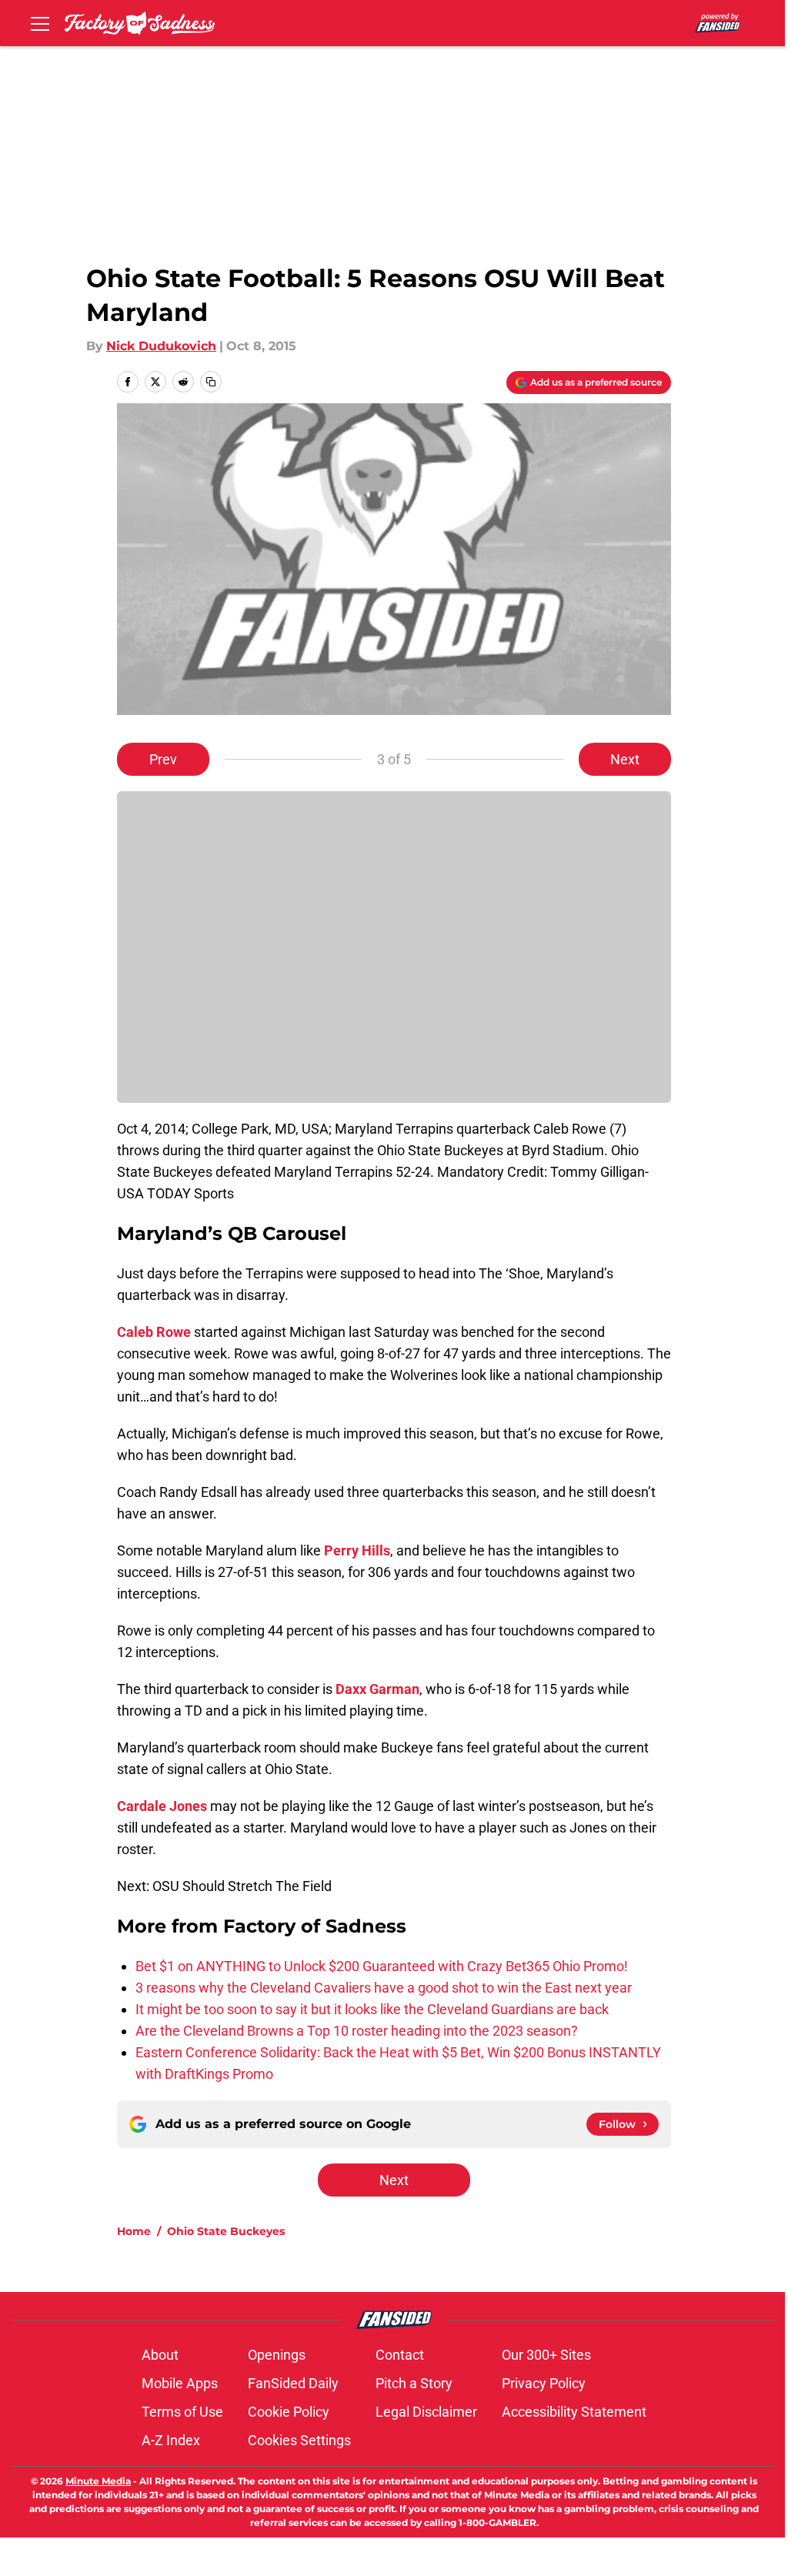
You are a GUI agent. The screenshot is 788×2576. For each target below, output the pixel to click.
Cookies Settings (299, 2440)
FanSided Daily (293, 2383)
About (160, 2355)
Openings (277, 2355)
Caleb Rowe (154, 1332)
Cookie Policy (289, 2412)
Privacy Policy (544, 2383)
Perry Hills (357, 1550)
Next (625, 759)
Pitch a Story (414, 2383)
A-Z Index (171, 2440)
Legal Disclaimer (426, 2412)
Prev (163, 759)
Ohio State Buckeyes (226, 2231)
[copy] (211, 382)
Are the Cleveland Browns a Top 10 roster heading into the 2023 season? (357, 2031)
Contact (400, 2355)
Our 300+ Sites (546, 2355)
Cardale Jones (162, 1806)
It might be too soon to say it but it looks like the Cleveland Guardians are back (372, 2009)
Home (134, 2231)
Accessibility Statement (574, 2412)
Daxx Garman (377, 1689)
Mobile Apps (180, 2383)
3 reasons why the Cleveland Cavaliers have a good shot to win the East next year (384, 1988)
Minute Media (98, 2481)
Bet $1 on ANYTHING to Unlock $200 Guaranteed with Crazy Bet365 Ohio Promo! (382, 1966)
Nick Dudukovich (161, 346)
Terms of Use (182, 2412)
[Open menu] (40, 23)
